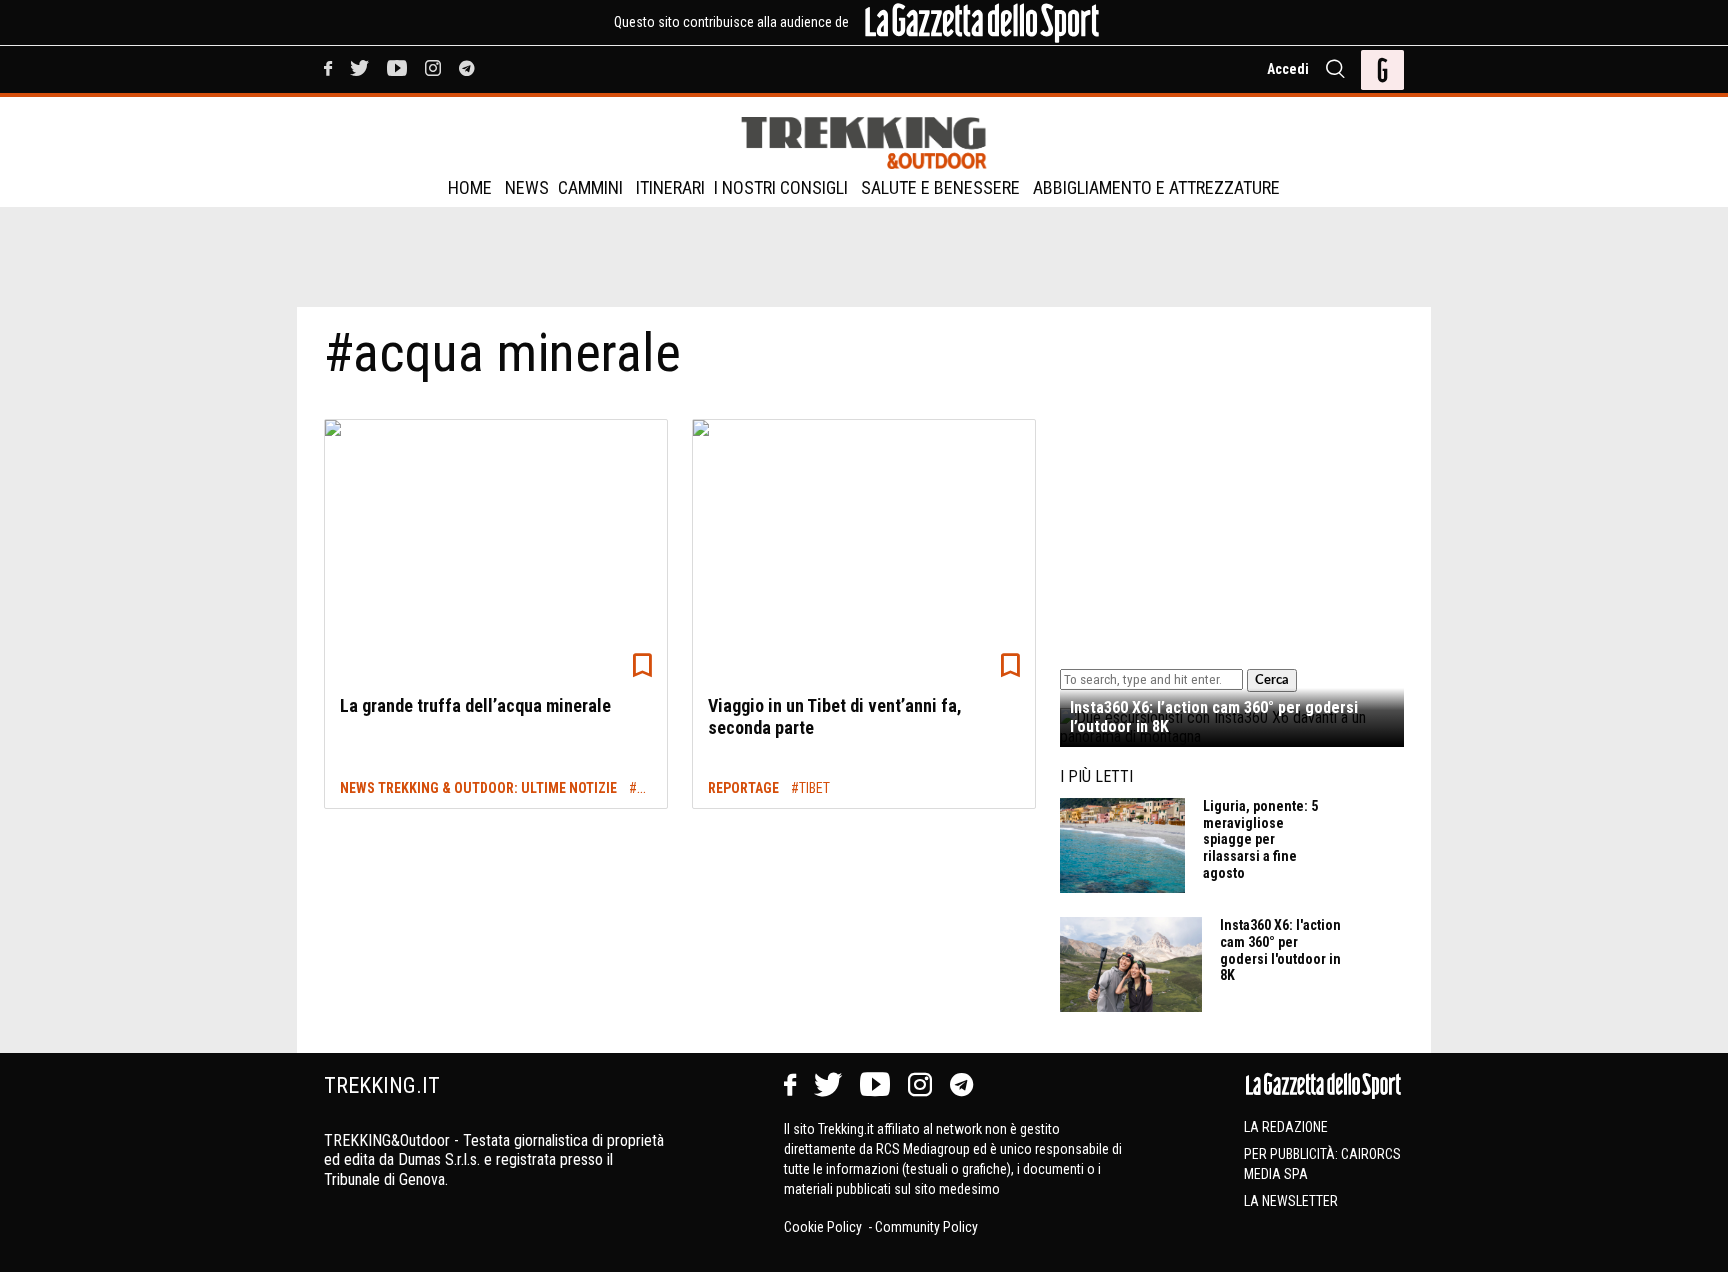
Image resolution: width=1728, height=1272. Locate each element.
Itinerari (670, 187)
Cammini (590, 187)
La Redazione (1286, 1127)
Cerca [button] (1272, 680)
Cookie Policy (824, 1227)
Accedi (1288, 69)
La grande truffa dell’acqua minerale (475, 705)
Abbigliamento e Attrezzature (1156, 187)
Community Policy (926, 1227)
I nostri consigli (781, 187)
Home (470, 187)
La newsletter (1291, 1201)
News (527, 187)
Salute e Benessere (940, 187)
